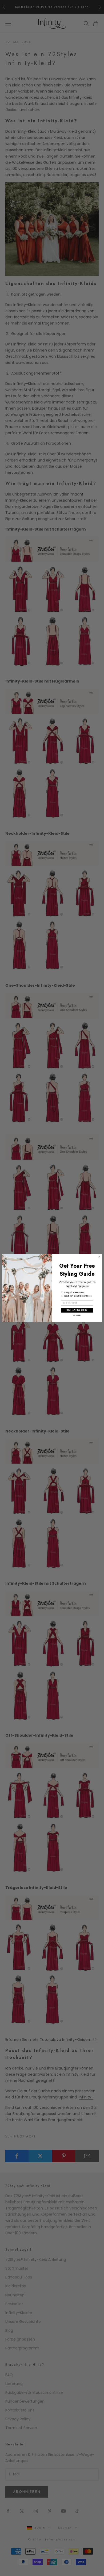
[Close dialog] (99, 1257)
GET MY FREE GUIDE (77, 1310)
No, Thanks (77, 1316)
